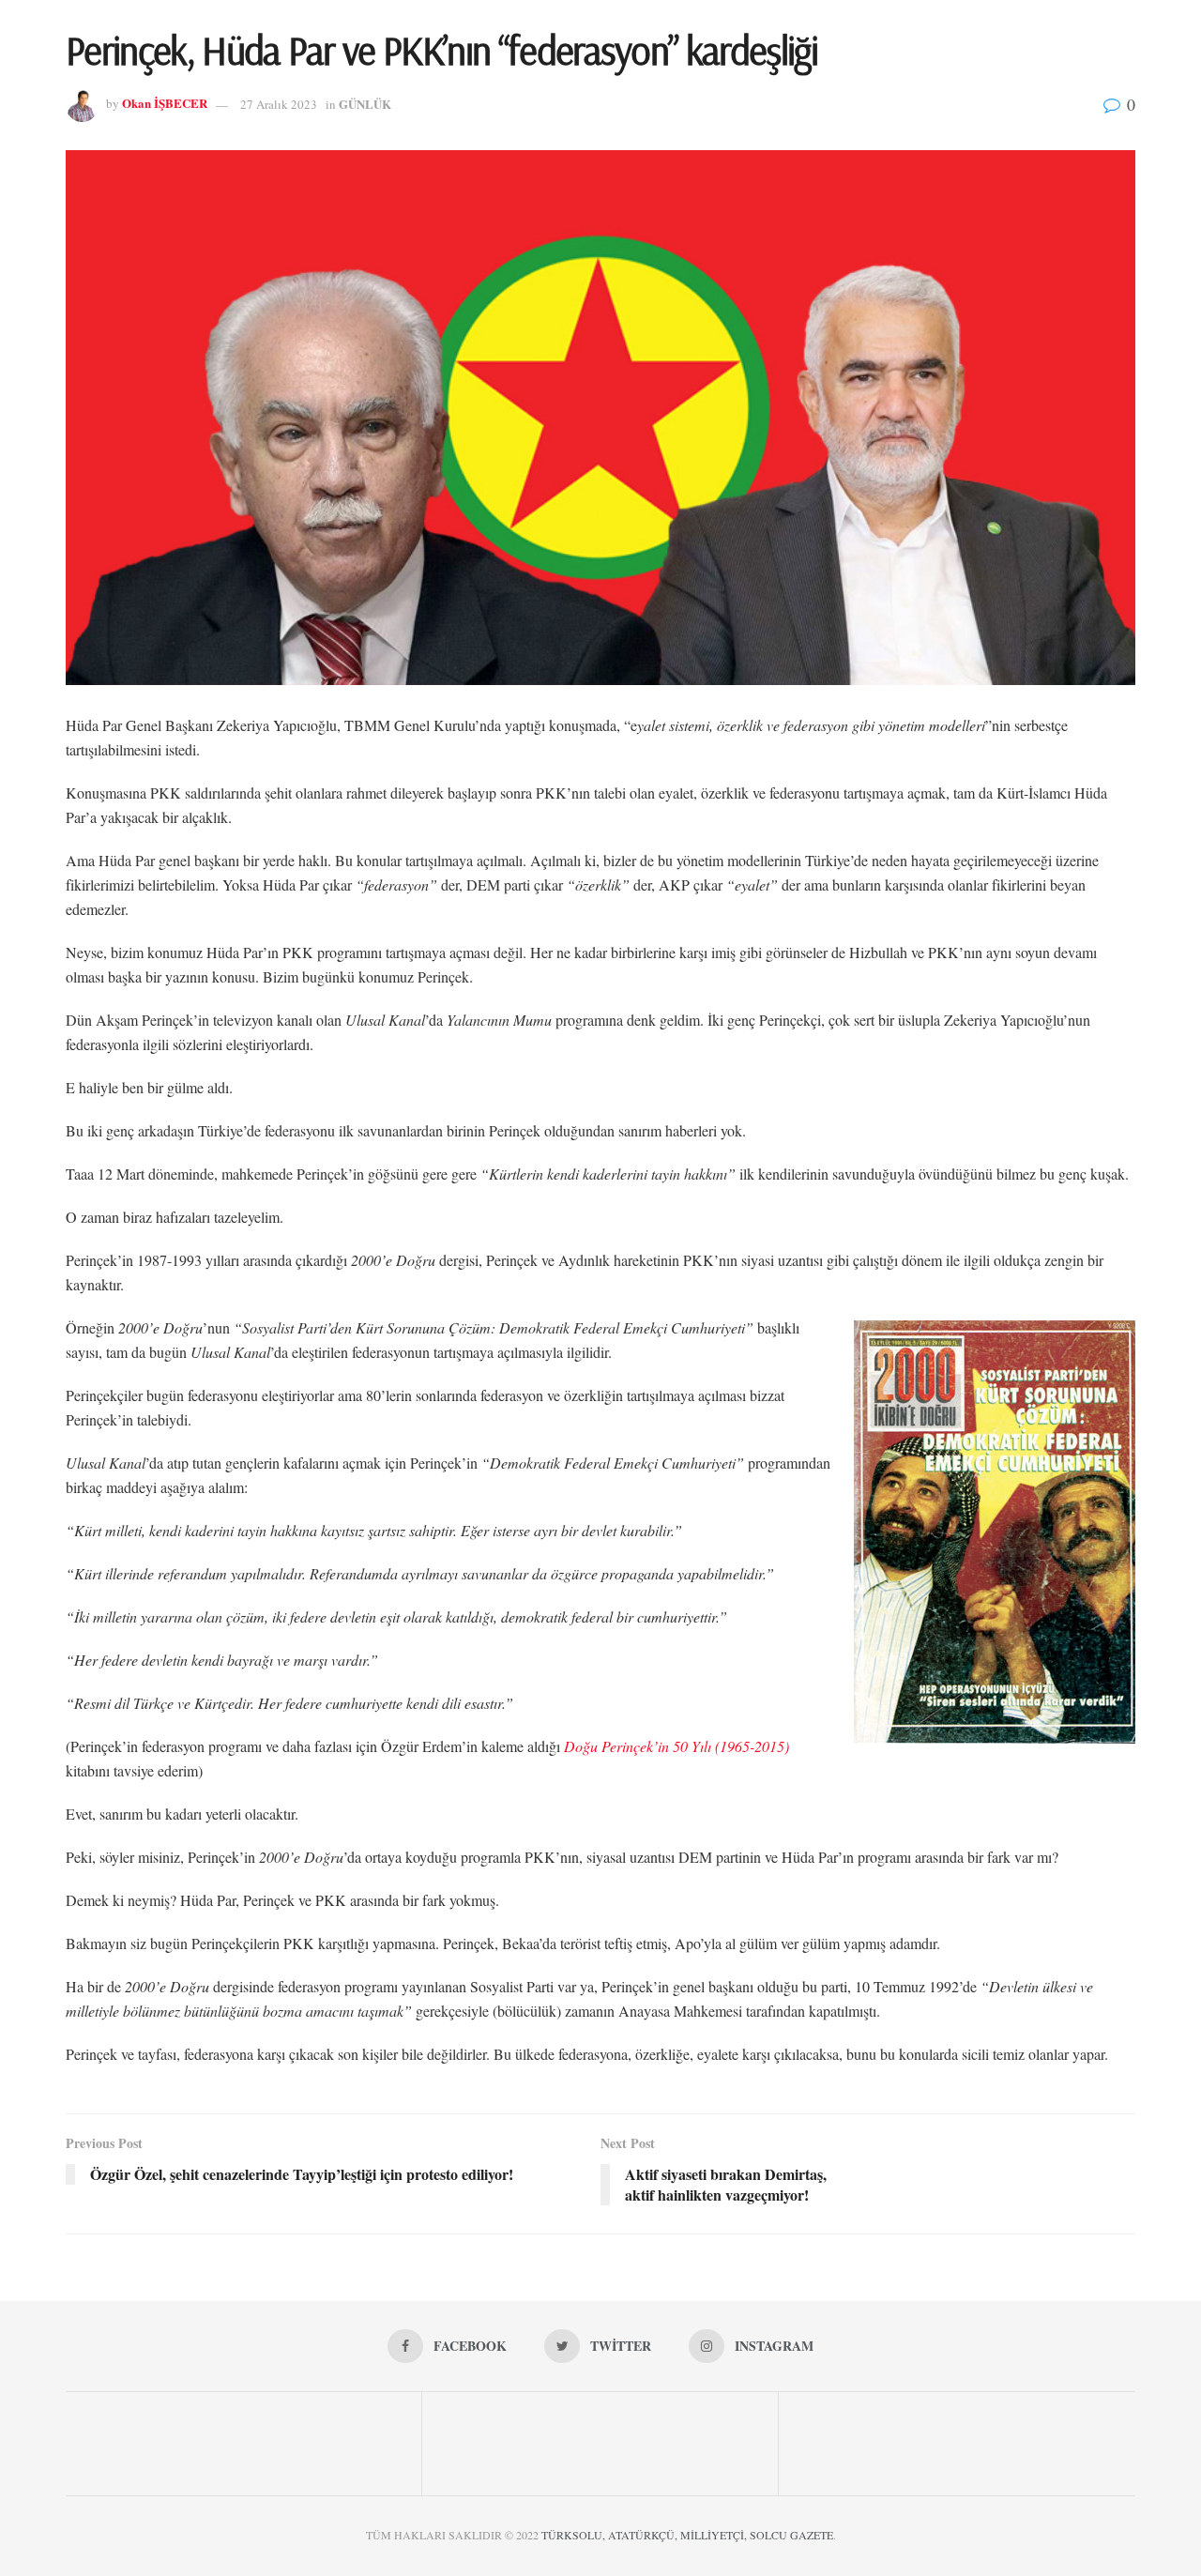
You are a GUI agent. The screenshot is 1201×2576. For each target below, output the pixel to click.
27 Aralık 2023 (279, 104)
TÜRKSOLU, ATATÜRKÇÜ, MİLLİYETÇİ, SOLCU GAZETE (687, 2535)
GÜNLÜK (365, 104)
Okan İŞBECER (165, 104)
